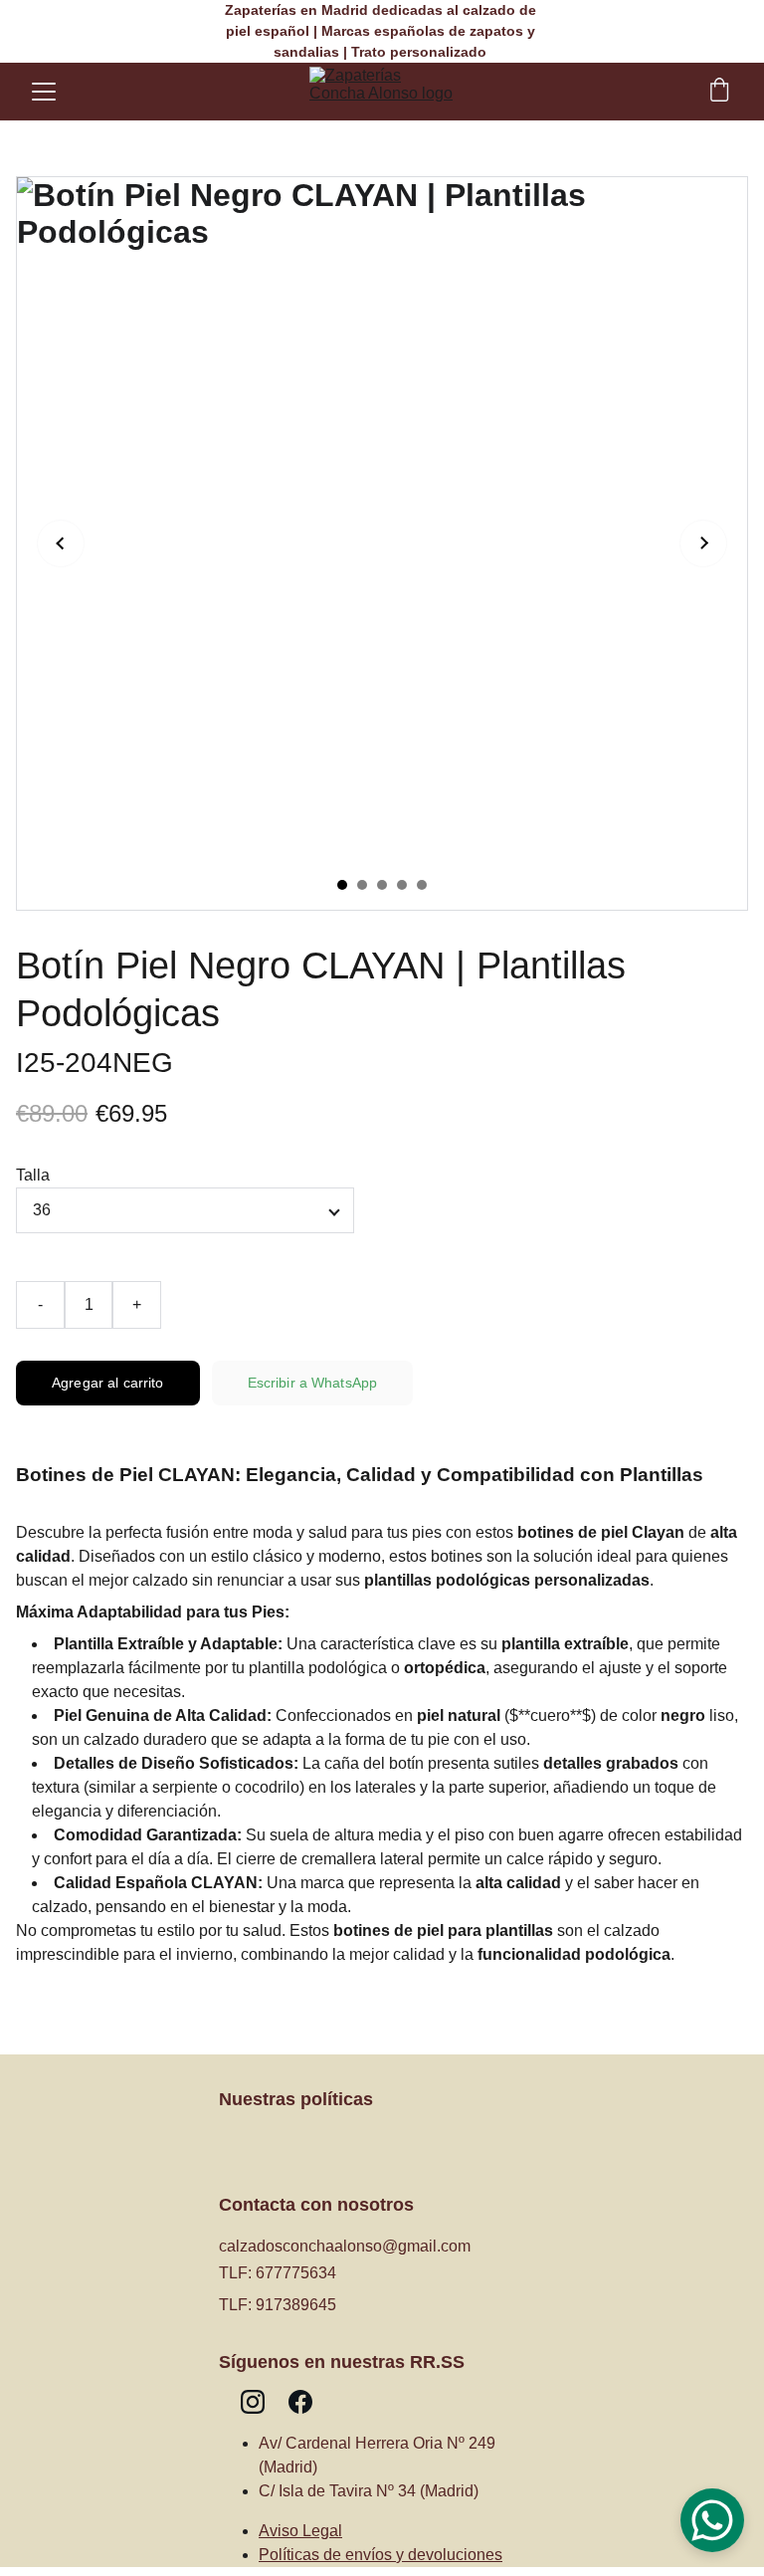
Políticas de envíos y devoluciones (381, 2555)
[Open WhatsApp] (712, 2520)
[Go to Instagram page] (253, 2402)
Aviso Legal (300, 2531)
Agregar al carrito (108, 1383)
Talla (33, 1175)
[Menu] (44, 92)
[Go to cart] (719, 92)
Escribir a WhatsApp (313, 1383)
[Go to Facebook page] (300, 2402)
